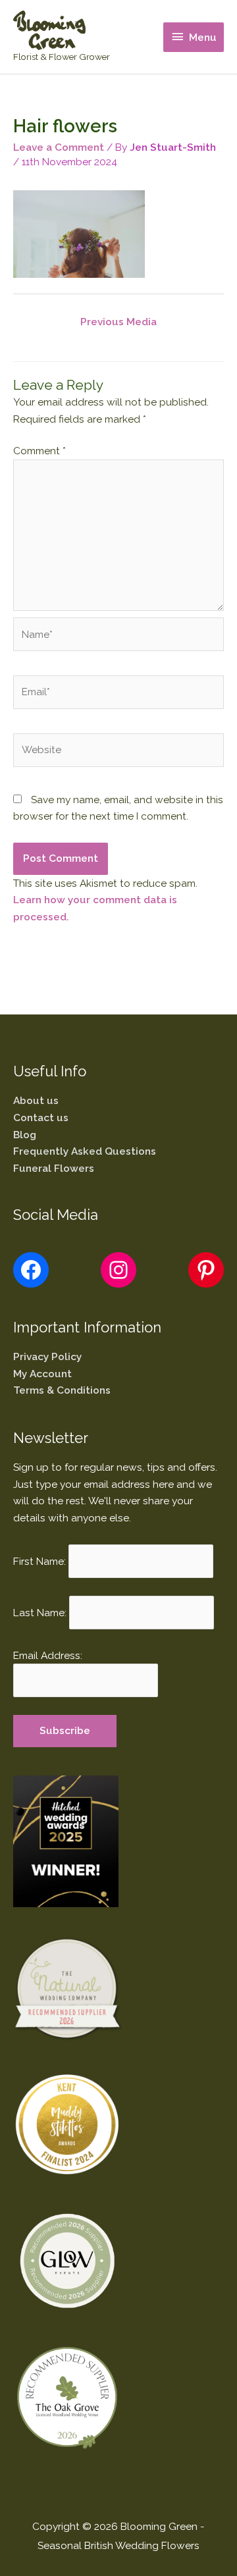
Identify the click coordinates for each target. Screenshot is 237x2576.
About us (36, 1100)
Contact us (41, 1117)
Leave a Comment (59, 147)
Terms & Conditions (62, 1390)
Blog (25, 1135)
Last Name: (40, 1612)
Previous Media (118, 322)
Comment (39, 451)
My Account (42, 1374)
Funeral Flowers (54, 1168)
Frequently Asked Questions (85, 1151)
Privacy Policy (47, 1356)
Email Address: (48, 1655)
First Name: (39, 1561)
